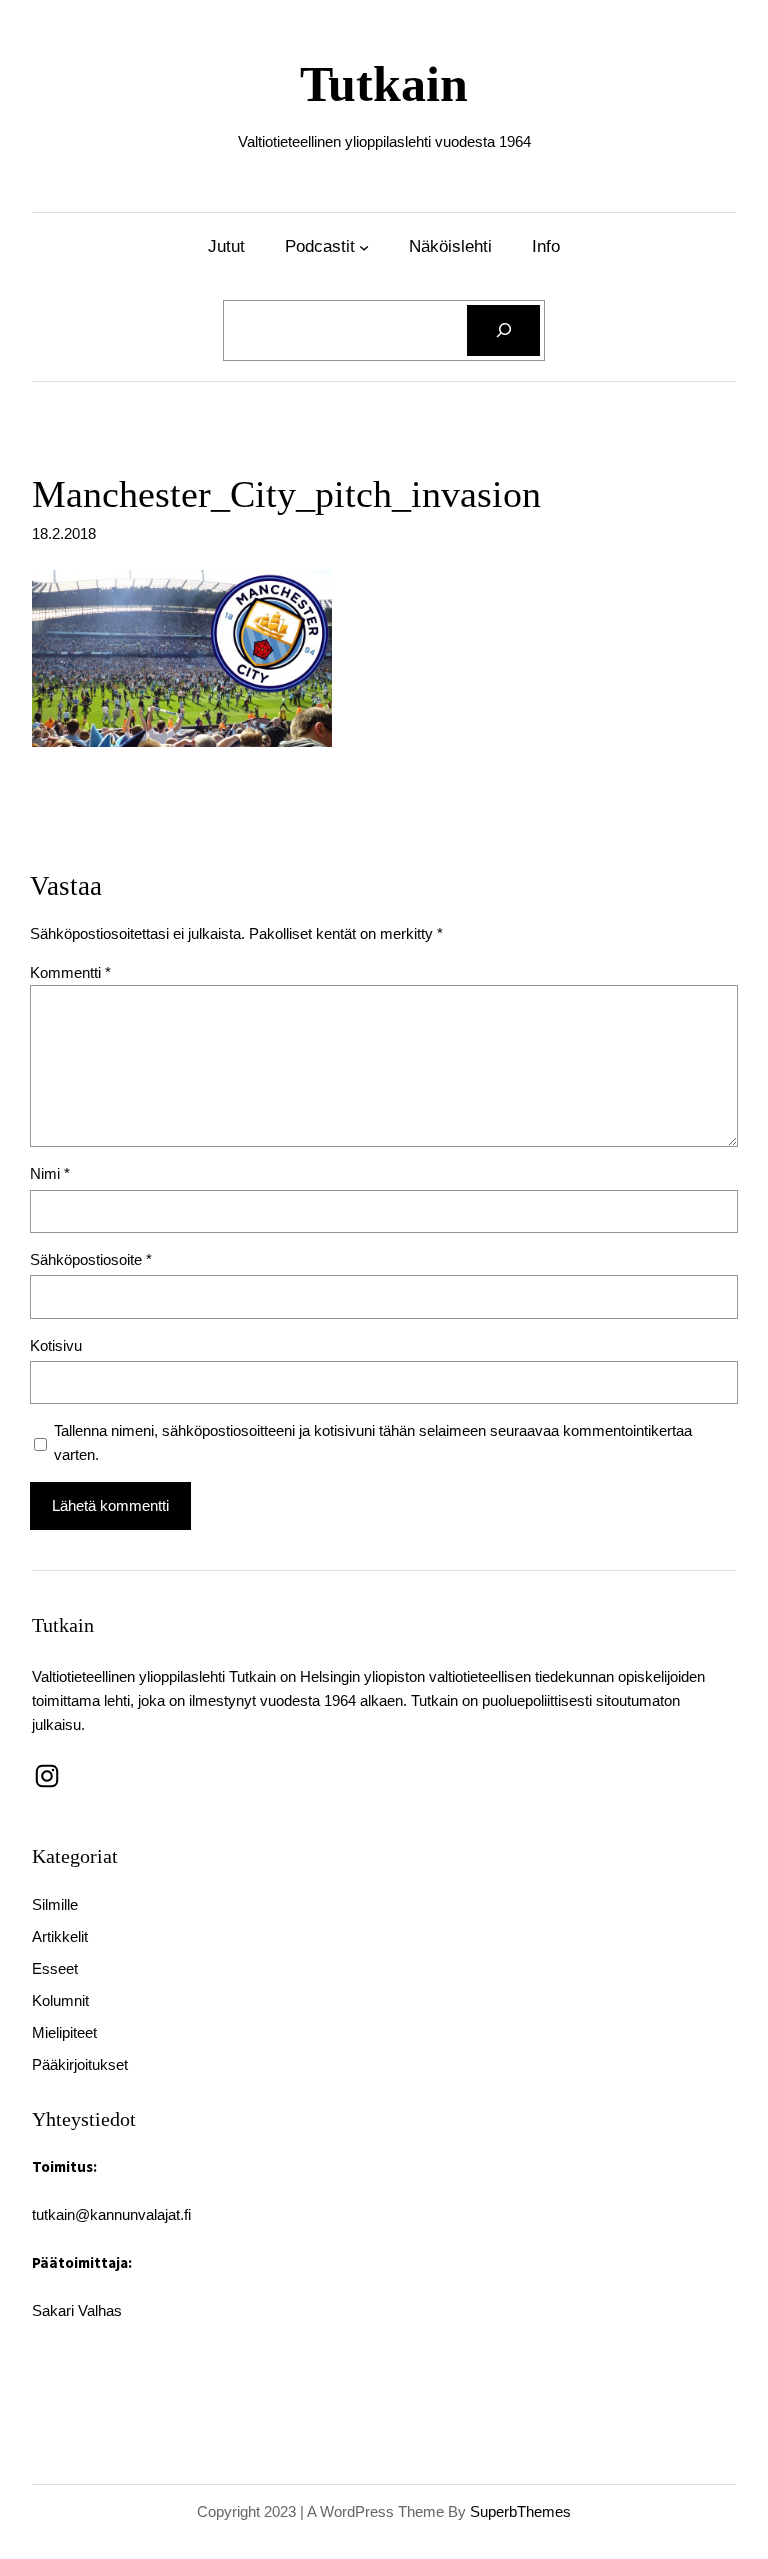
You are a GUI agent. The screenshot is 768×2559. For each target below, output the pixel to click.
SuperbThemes (520, 2511)
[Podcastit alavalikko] (364, 246)
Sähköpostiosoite (91, 1259)
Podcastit (320, 246)
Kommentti (70, 972)
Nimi (50, 1173)
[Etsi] (503, 330)
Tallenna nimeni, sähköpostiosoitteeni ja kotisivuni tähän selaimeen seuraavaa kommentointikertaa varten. (373, 1442)
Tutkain (384, 84)
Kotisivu (56, 1345)
